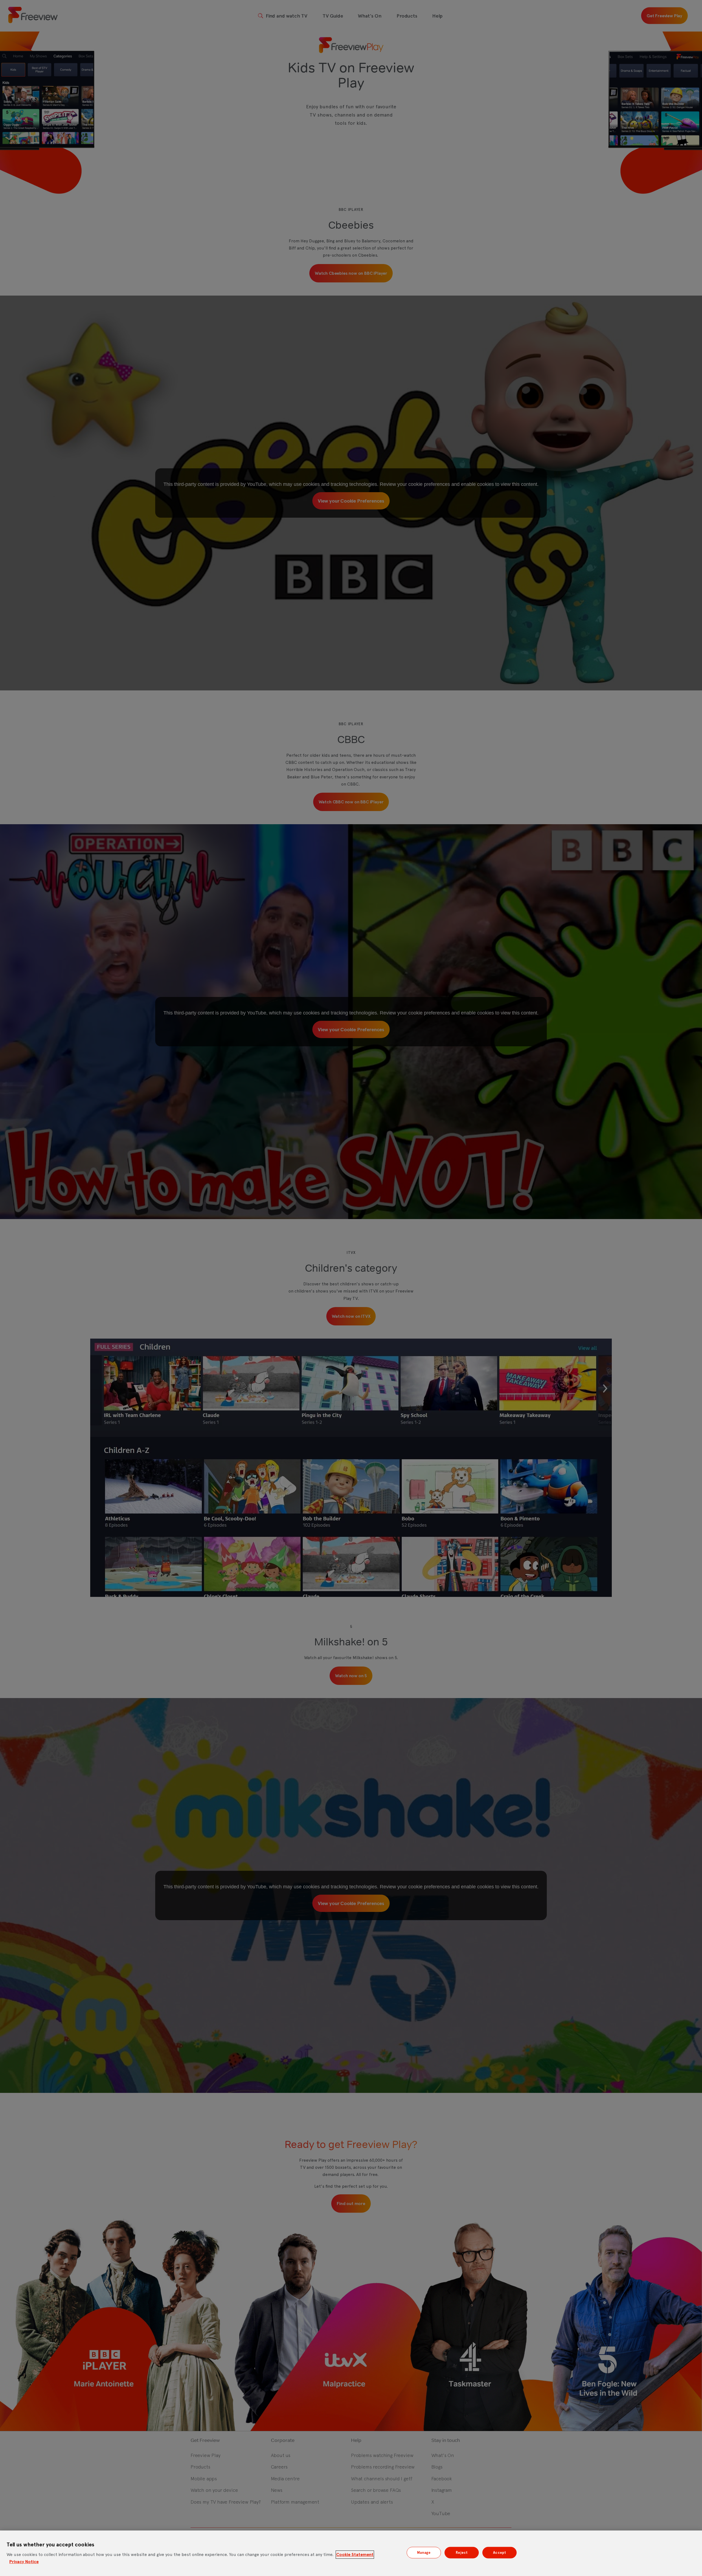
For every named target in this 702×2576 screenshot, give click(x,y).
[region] (351, 2553)
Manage (424, 2553)
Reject (462, 2553)
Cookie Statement (355, 2554)
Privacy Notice (24, 2562)
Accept (499, 2553)
